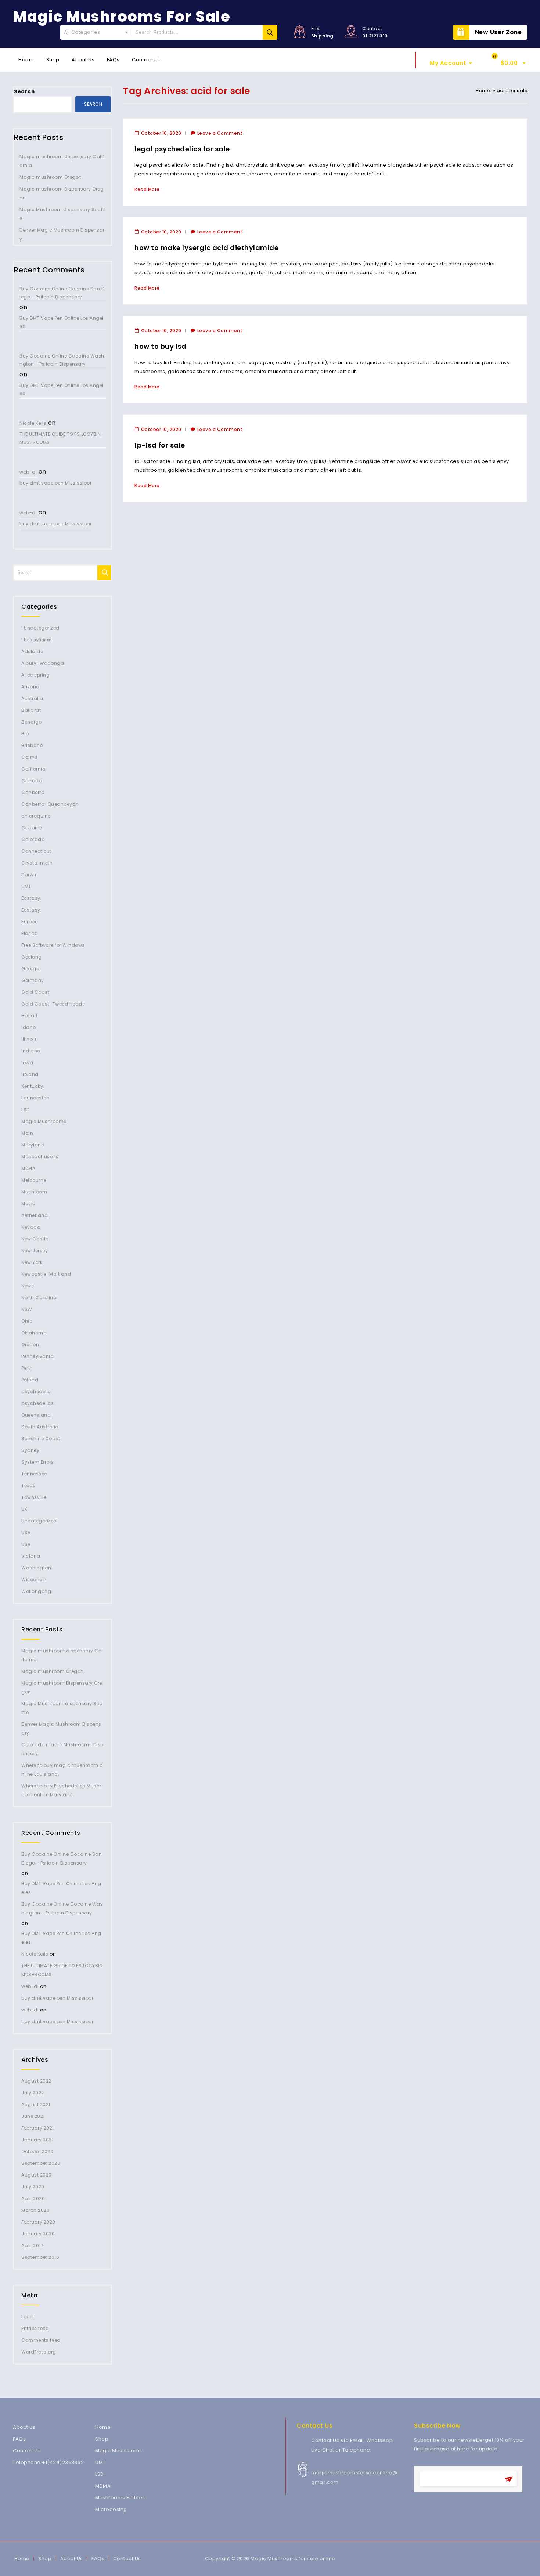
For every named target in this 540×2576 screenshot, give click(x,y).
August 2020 (37, 2175)
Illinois (29, 1039)
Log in (28, 2317)
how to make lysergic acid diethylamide (206, 248)
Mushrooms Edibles (120, 2498)
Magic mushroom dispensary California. (62, 161)
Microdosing (111, 2509)
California (33, 769)
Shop (53, 60)
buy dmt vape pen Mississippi (55, 483)
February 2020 (38, 2222)
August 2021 (36, 2104)
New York (32, 1262)
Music (28, 1204)
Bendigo (32, 722)
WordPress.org (39, 2352)
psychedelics (37, 1403)
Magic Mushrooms (44, 1121)
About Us (83, 60)
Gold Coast (35, 992)
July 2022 (33, 2093)
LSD (26, 1110)
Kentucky (32, 1086)
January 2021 (37, 2140)
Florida (30, 933)
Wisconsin (34, 1579)
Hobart (29, 1016)
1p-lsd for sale (160, 445)
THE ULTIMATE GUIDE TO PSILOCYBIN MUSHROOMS (60, 438)
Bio (25, 734)
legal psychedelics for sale (182, 149)
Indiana (31, 1051)
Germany (33, 980)
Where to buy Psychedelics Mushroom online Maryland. (61, 1790)
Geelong (32, 957)
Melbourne (34, 1180)
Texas (28, 1486)
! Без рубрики (37, 640)
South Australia (40, 1427)
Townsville (34, 1497)
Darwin (30, 875)
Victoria (31, 1556)
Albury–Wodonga (43, 663)
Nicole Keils (33, 423)
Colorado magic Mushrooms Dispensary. (62, 1749)
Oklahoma (34, 1333)
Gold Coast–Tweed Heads (53, 1004)
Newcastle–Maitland (46, 1274)
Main (27, 1133)
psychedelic (36, 1392)
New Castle (35, 1239)
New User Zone (498, 32)
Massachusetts (40, 1157)
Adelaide (32, 651)
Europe (29, 922)
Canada (32, 781)
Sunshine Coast (41, 1439)
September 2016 (40, 2257)
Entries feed (35, 2328)
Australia (32, 698)
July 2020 (33, 2187)
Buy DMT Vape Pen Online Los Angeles (62, 322)
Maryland (33, 1145)
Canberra (33, 792)
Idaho (29, 1027)
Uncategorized (39, 1521)
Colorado (33, 839)
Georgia (31, 969)
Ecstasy (31, 898)
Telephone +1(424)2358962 (48, 2462)
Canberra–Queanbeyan (50, 804)
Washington (36, 1568)
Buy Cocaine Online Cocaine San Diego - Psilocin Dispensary (62, 293)
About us (24, 2427)
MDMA (28, 1168)
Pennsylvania (37, 1356)
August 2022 (36, 2081)
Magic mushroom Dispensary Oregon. (62, 193)
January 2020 (38, 2234)
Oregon (30, 1345)
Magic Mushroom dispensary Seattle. (62, 214)
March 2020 (35, 2210)
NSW (27, 1309)
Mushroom (34, 1192)
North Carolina (39, 1298)
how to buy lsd (160, 346)
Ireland (30, 1074)
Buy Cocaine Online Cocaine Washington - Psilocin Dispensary (62, 360)
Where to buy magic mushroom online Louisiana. (62, 1770)
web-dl (28, 472)
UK (24, 1509)
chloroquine (36, 816)
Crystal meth (37, 863)
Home (26, 60)
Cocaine (32, 828)
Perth (27, 1368)
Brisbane (32, 745)
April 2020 (33, 2198)
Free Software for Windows (53, 945)
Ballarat (31, 710)
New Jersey (35, 1251)
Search (24, 92)
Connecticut (36, 851)
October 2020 (37, 2151)
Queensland (36, 1415)
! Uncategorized (40, 628)
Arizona (30, 687)
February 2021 (38, 2128)
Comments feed (41, 2340)
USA (26, 1532)
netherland (35, 1215)
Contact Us (146, 60)
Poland (30, 1380)
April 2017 (32, 2245)
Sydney (30, 1450)
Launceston (35, 1098)
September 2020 (41, 2163)
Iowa (27, 1063)
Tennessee (34, 1474)
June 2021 (33, 2116)
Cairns (29, 757)
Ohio (27, 1321)
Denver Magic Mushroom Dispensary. (62, 234)
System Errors (38, 1462)
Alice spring (35, 675)
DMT (26, 886)
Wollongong (36, 1591)
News (28, 1286)
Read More (147, 189)
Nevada (31, 1227)
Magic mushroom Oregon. (51, 177)
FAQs (113, 60)
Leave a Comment (220, 133)
